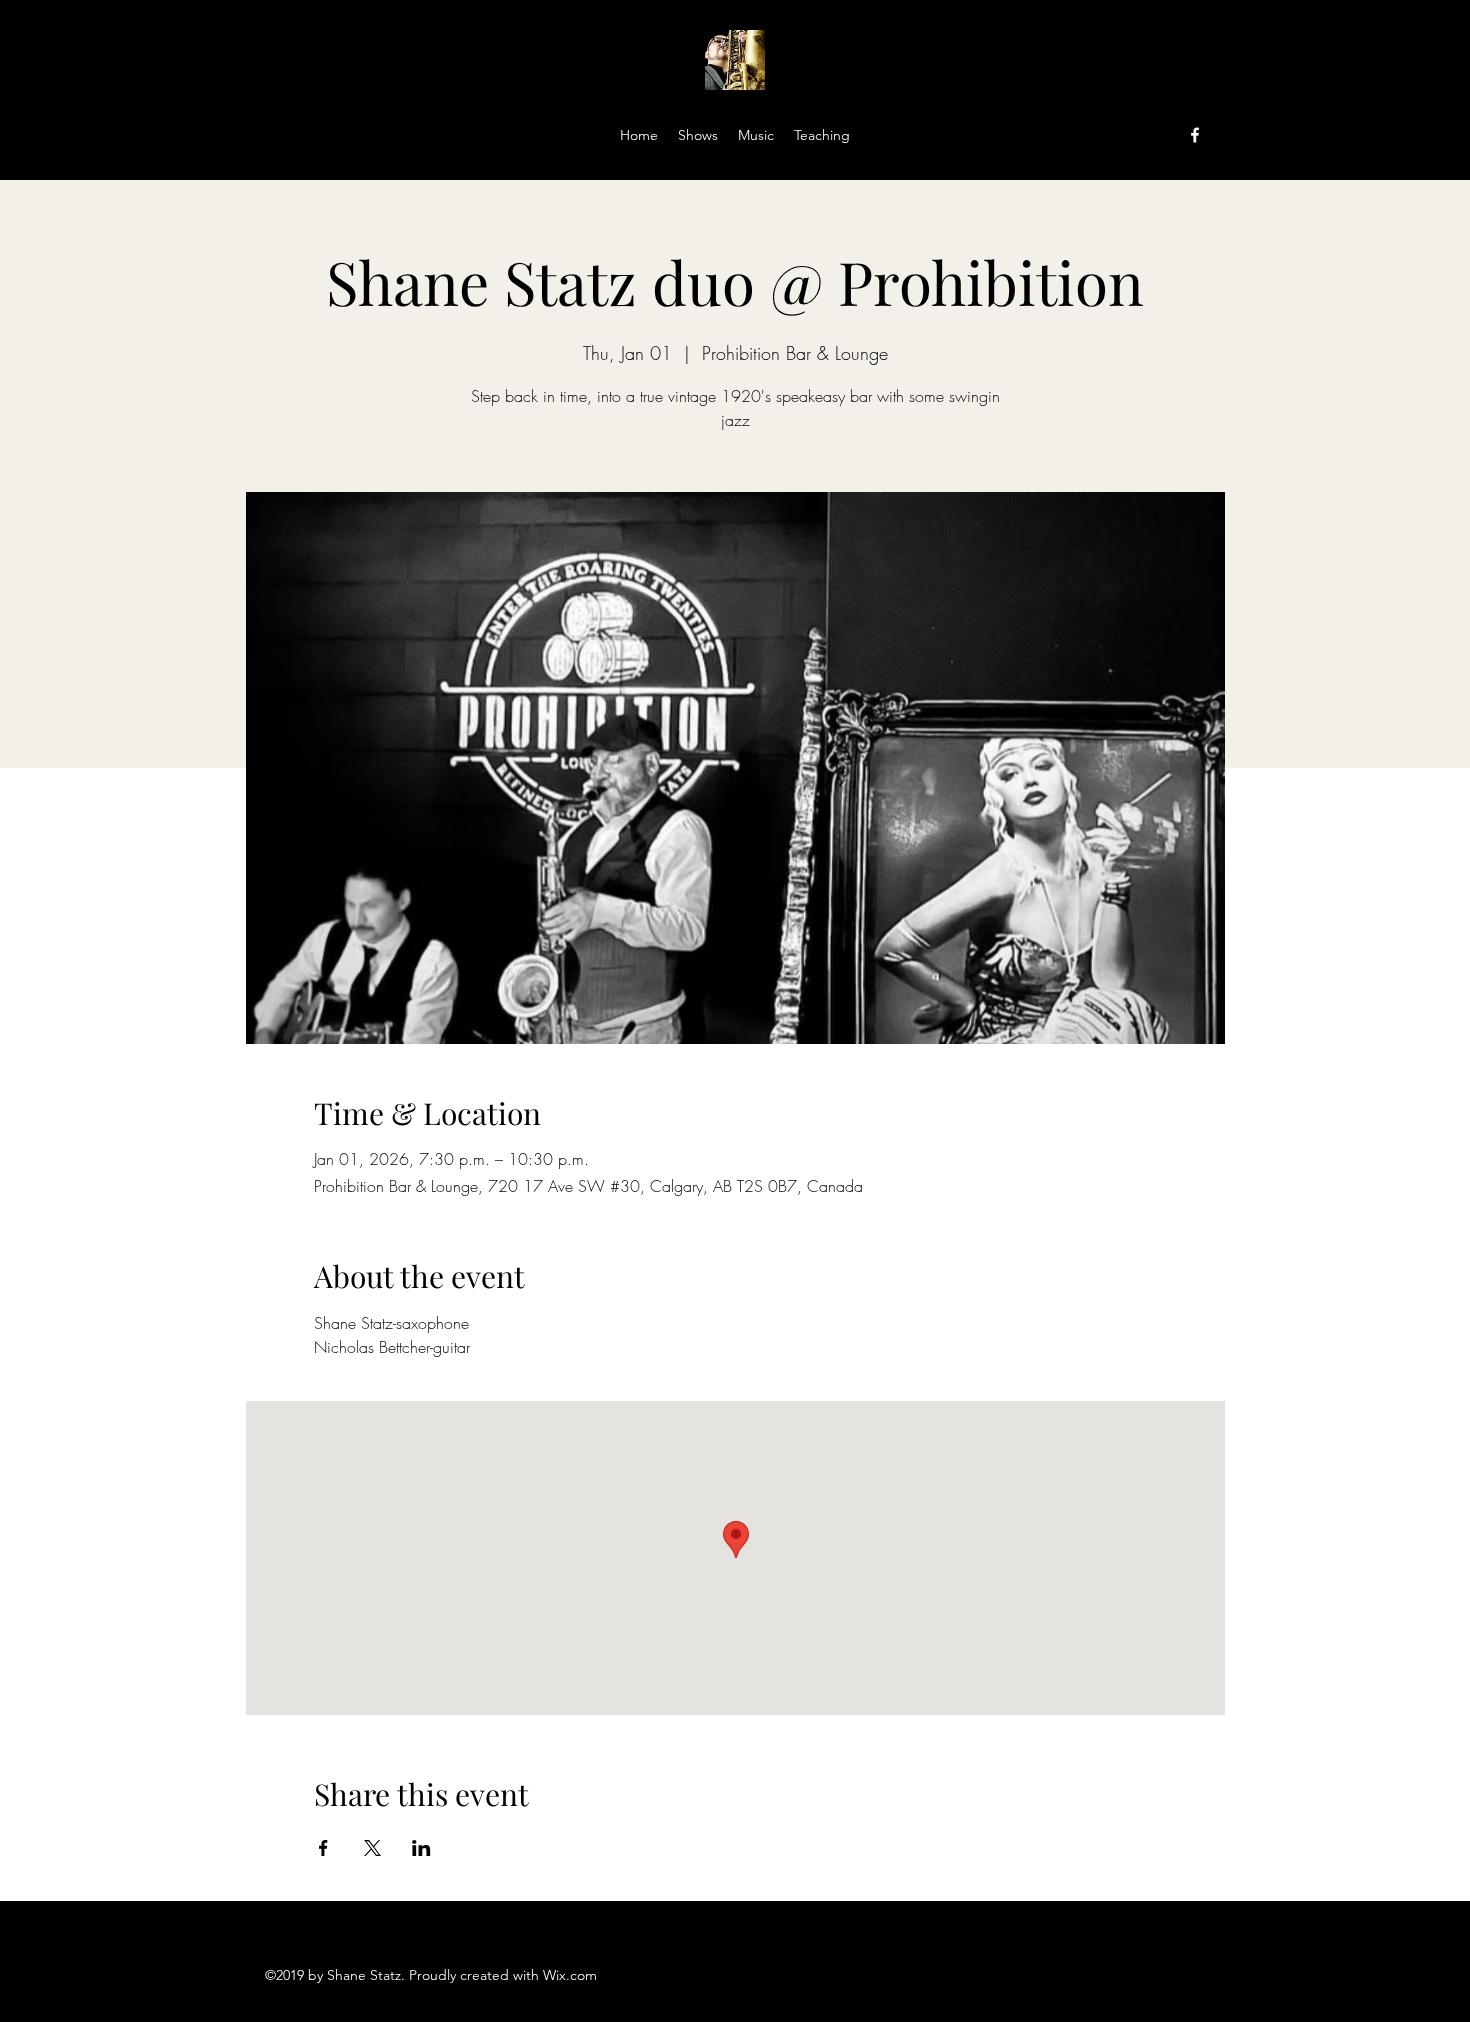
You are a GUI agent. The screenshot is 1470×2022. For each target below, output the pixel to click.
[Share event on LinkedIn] (421, 1848)
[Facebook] (1195, 135)
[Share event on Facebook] (323, 1848)
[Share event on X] (372, 1848)
